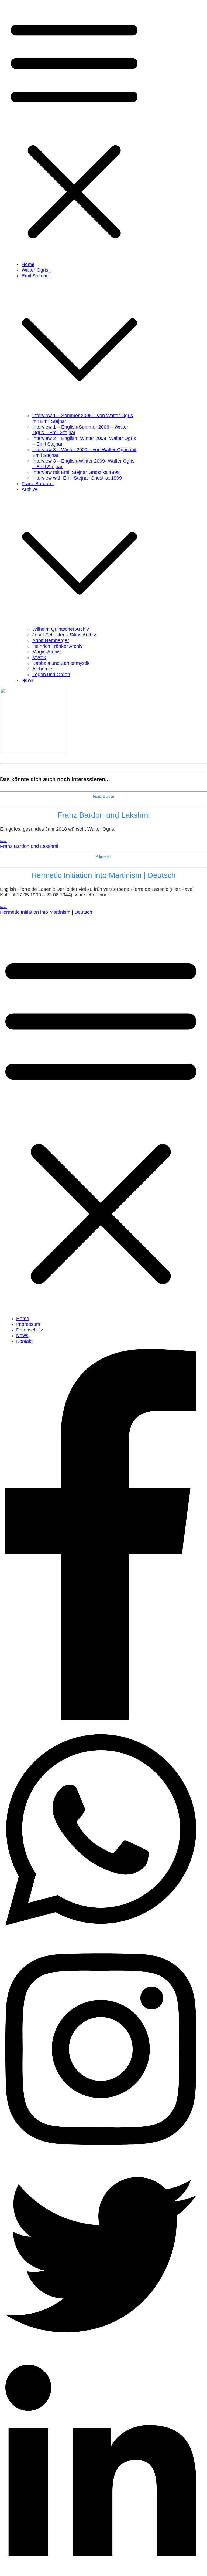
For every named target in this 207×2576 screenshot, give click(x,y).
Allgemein (104, 857)
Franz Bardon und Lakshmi (104, 815)
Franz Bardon (103, 796)
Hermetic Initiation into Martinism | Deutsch (103, 875)
